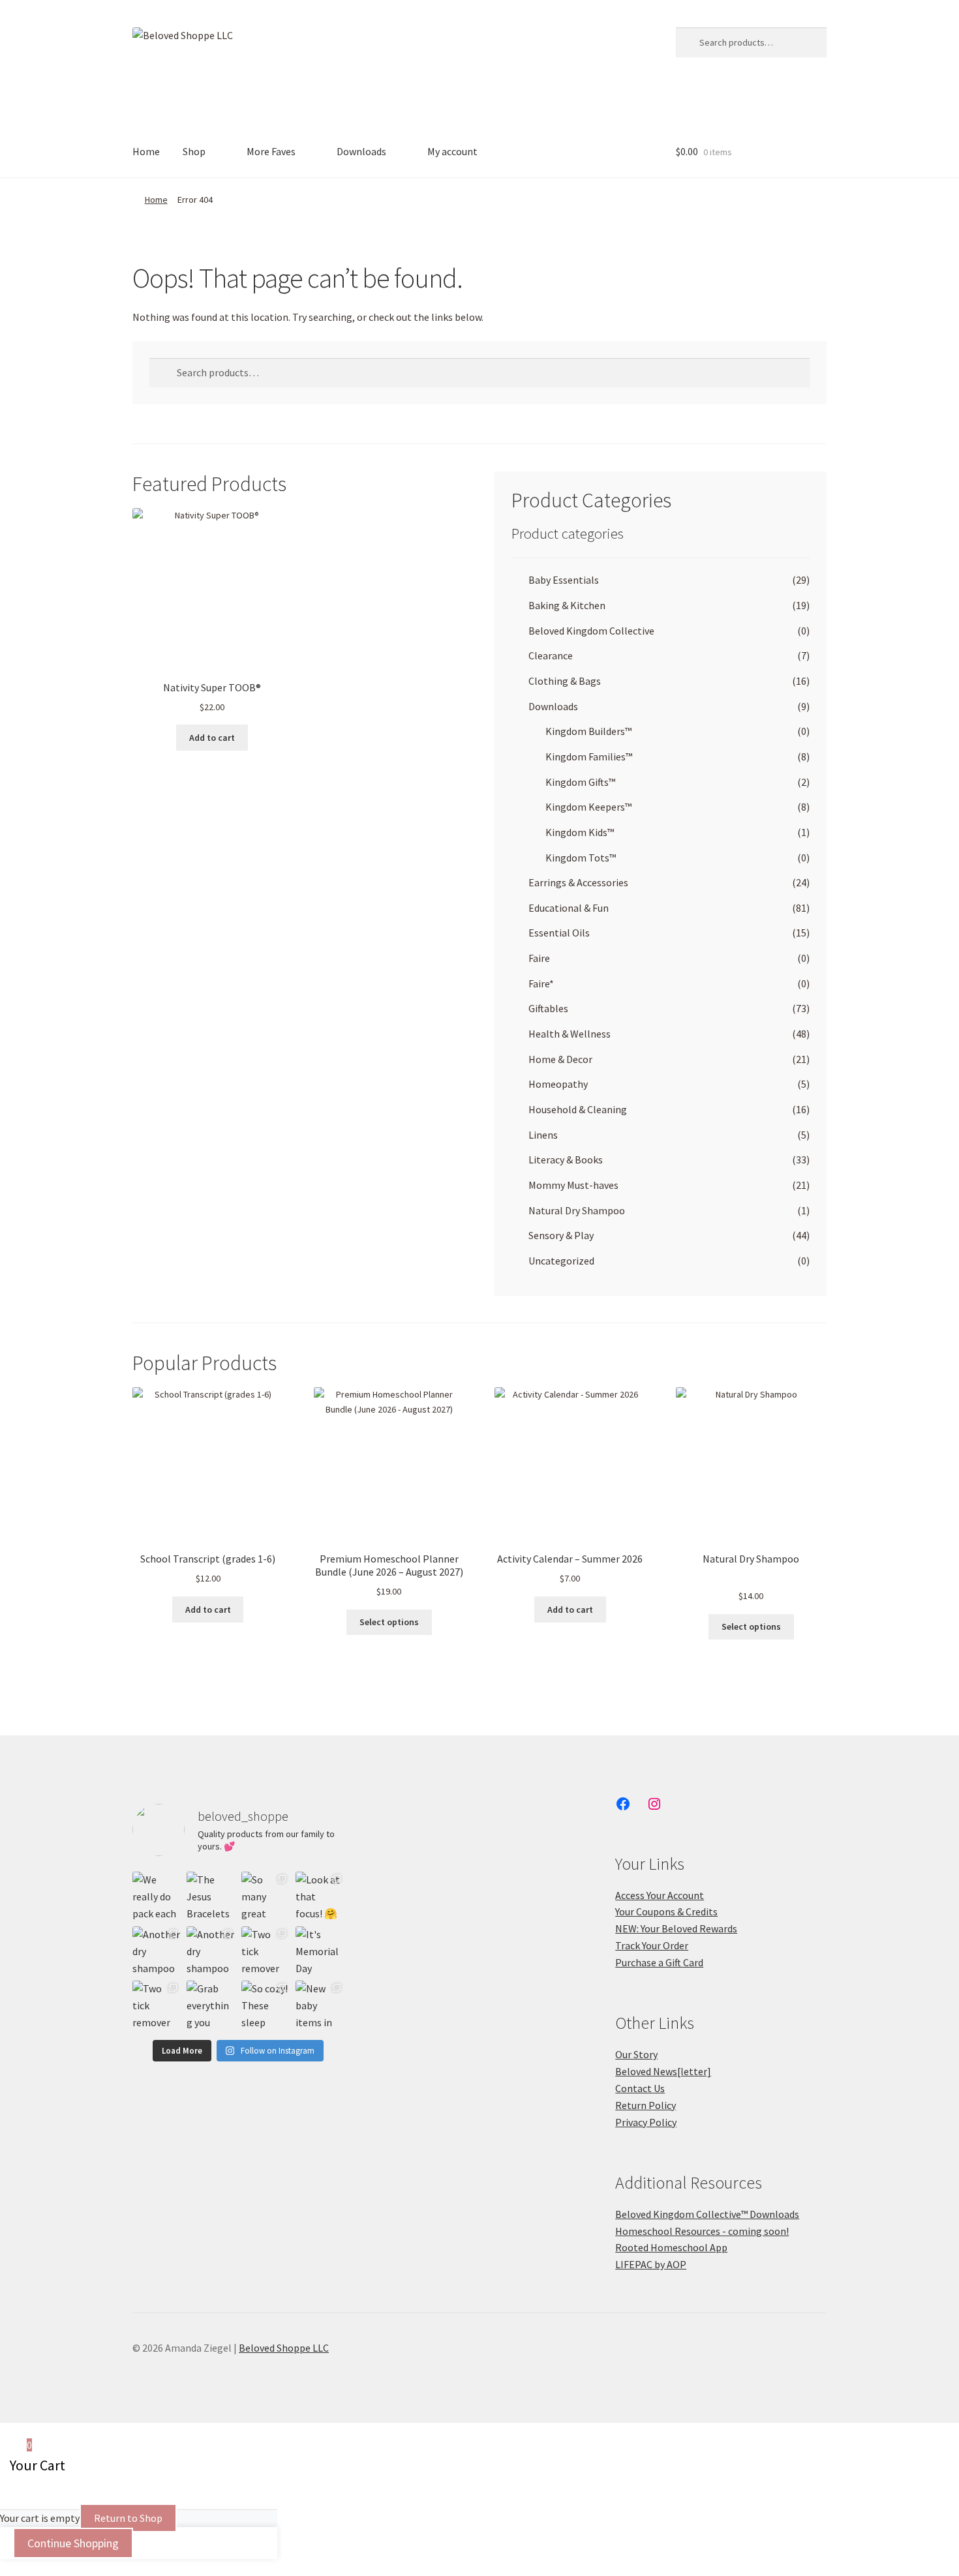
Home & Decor (560, 1059)
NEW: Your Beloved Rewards (676, 1928)
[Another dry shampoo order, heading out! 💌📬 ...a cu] (156, 1950)
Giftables (548, 1008)
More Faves (271, 151)
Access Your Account (660, 1895)
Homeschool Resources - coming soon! (702, 2231)
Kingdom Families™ (589, 756)
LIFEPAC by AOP (651, 2264)
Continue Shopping (73, 2543)
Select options (389, 1622)
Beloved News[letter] (663, 2071)
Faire (539, 958)
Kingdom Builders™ (588, 731)
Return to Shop (128, 2518)
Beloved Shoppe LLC (284, 2348)
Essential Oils (559, 933)
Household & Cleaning (578, 1109)
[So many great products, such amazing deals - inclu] (265, 1895)
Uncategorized (561, 1261)
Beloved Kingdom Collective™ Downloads (707, 2214)
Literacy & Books (566, 1160)
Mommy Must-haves (573, 1185)
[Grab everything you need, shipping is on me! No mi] (210, 2004)
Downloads (361, 151)
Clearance (551, 655)
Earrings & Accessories (578, 882)
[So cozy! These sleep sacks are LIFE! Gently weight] (265, 2004)
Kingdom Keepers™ (588, 807)
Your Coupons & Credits (666, 1911)
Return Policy (646, 2105)
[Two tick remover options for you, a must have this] (265, 1950)
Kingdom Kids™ (580, 832)
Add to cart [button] (212, 738)
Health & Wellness (570, 1034)
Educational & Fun (569, 908)
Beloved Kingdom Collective (591, 631)
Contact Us (640, 2088)
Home (146, 151)
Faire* (541, 983)
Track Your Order (652, 1945)
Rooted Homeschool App (671, 2247)
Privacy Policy (646, 2122)
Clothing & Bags (565, 681)
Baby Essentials (564, 580)
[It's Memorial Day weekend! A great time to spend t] (319, 1950)
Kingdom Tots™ (581, 858)
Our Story (636, 2054)
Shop (194, 151)
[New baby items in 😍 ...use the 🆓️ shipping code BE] (319, 2004)
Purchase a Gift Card (659, 1962)
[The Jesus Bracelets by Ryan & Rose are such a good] (210, 1895)
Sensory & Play (561, 1235)
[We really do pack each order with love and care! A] (156, 1895)
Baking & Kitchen (567, 605)
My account (452, 151)
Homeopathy (558, 1084)
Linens (543, 1135)
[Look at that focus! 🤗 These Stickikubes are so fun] (319, 1895)
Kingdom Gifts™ (580, 782)
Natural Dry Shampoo (577, 1210)
